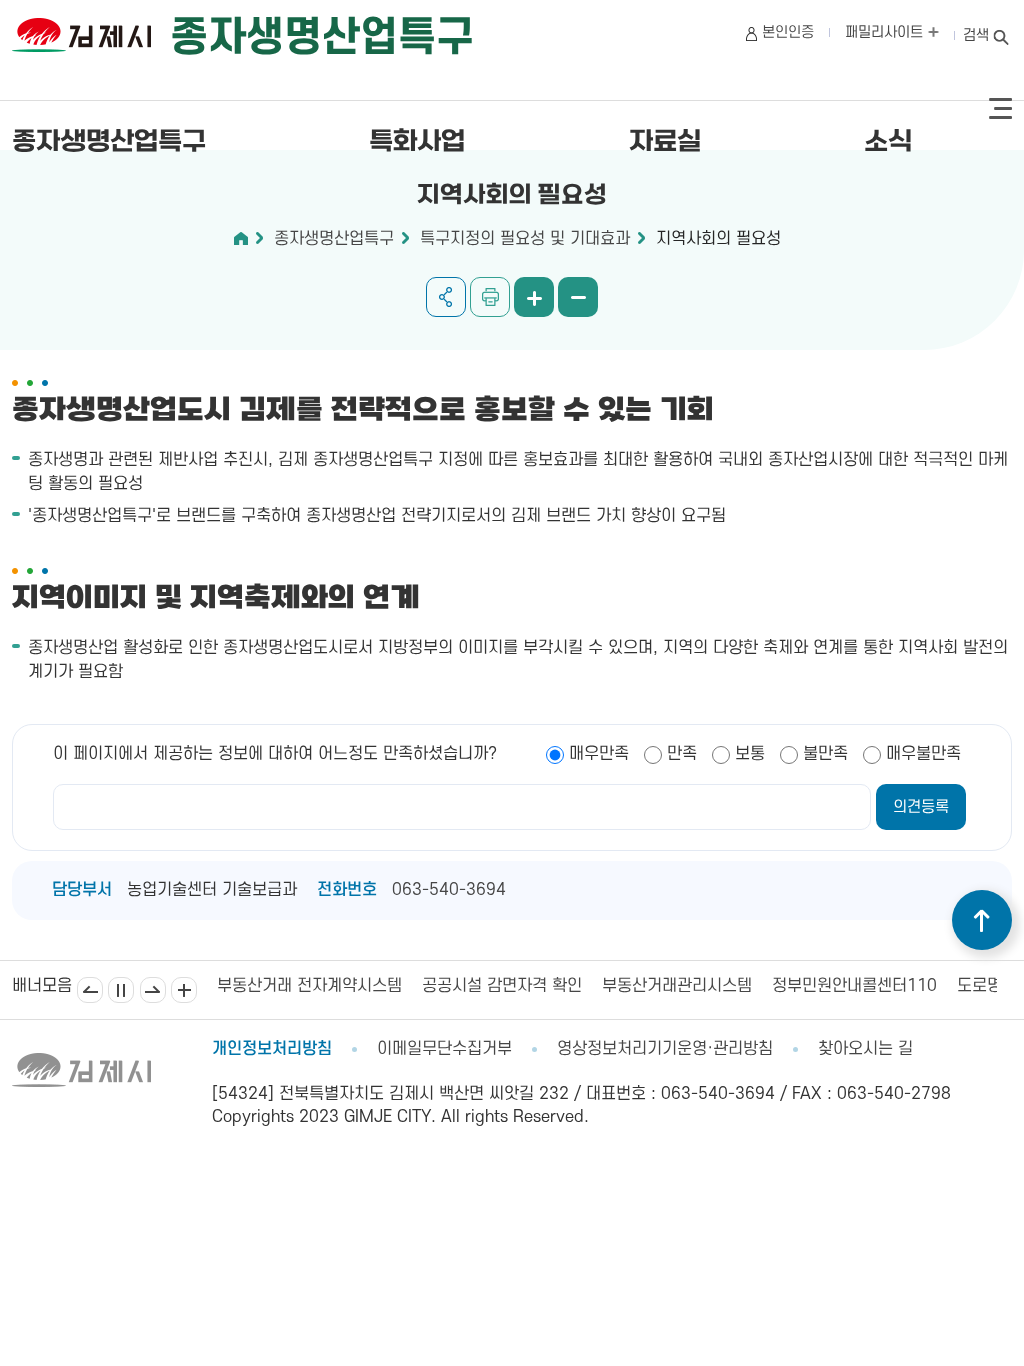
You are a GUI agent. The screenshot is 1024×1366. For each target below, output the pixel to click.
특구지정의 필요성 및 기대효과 (525, 239)
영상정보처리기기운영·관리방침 (665, 1049)
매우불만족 (923, 754)
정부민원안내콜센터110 (854, 986)
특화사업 (417, 142)
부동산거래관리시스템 (677, 986)
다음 (153, 990)
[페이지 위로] (982, 920)
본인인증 (788, 32)
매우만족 (599, 754)
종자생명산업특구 (109, 142)
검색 (976, 35)
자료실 (665, 142)
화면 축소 (578, 297)
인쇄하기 (490, 297)
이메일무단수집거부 (444, 1049)
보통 (750, 754)
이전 (90, 990)
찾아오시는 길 (865, 1049)
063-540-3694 (449, 890)
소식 (888, 142)
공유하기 (446, 297)
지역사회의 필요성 (718, 239)
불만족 (825, 754)
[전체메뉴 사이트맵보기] (1000, 109)
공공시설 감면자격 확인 (502, 986)
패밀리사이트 (886, 32)
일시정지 (121, 990)
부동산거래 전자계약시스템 (309, 986)
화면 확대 (534, 297)
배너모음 (184, 990)
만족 (682, 754)
